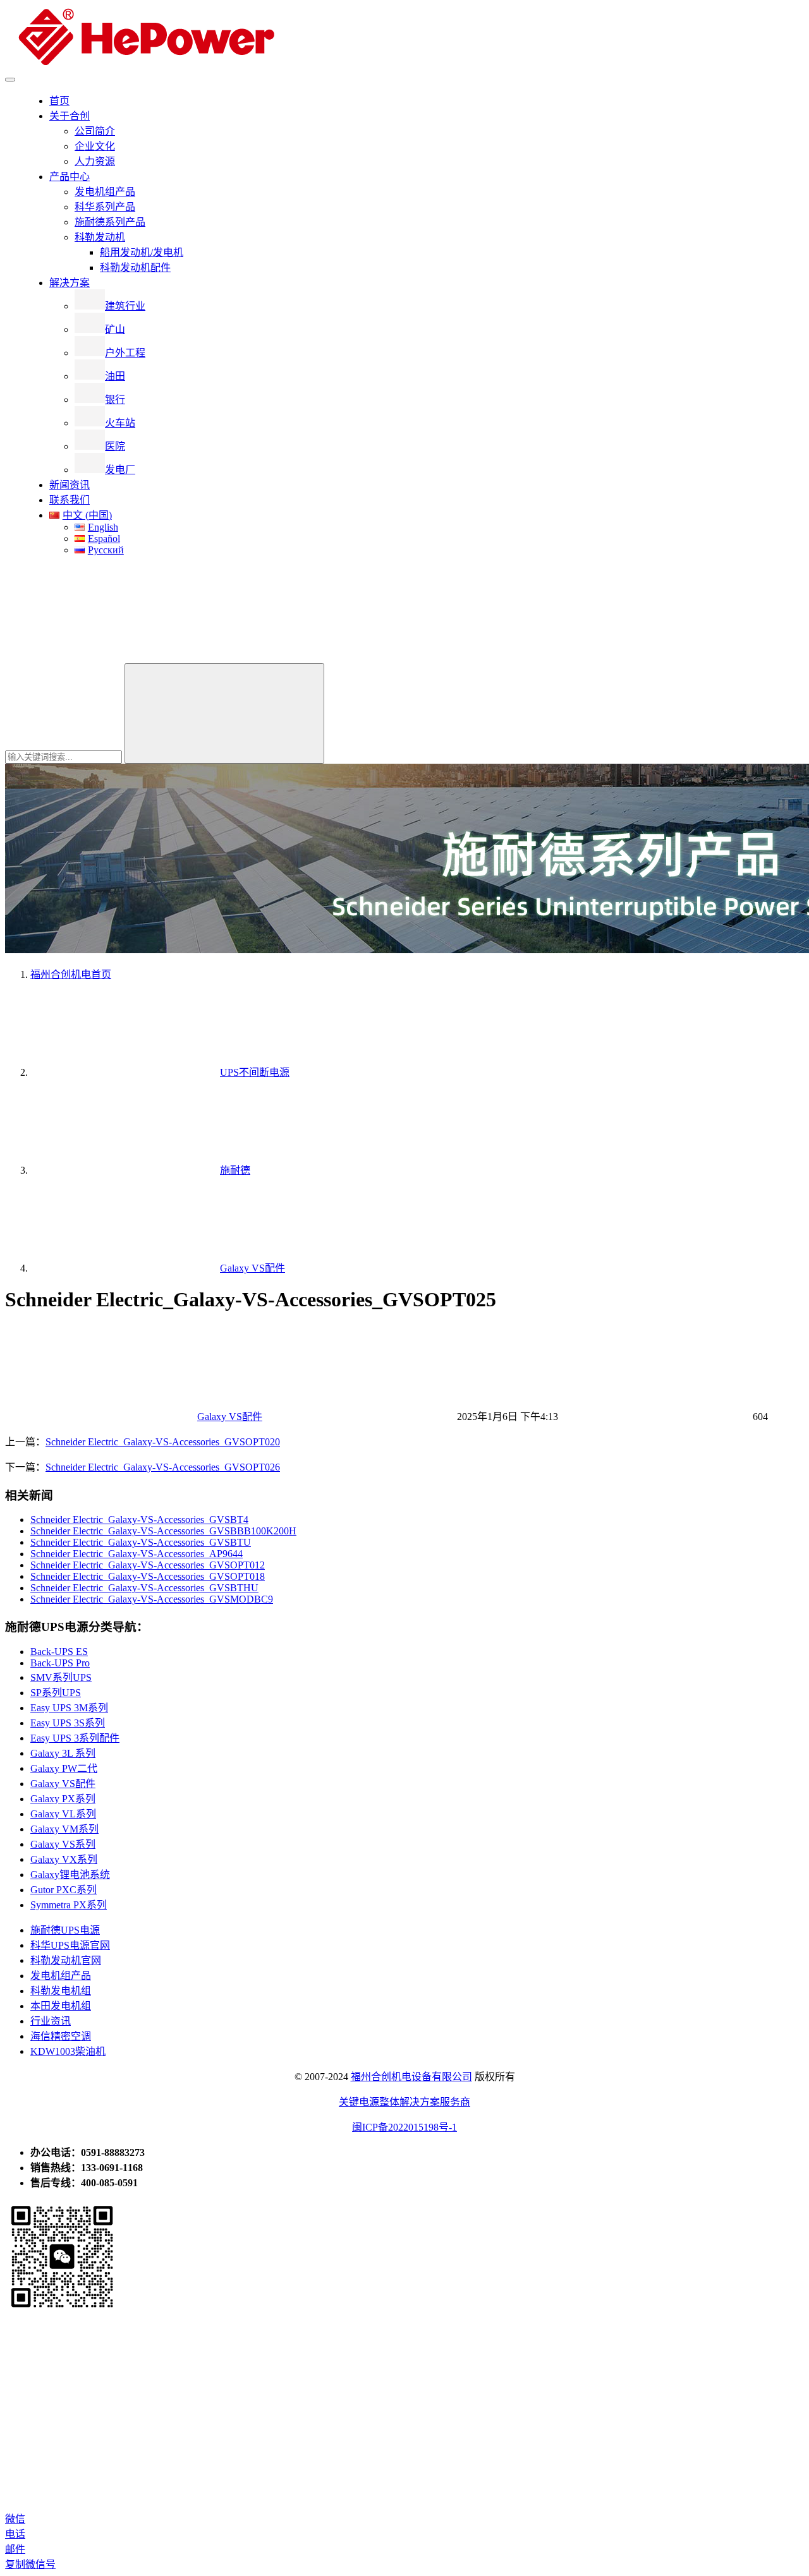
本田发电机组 (61, 2006)
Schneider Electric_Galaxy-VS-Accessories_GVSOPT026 (163, 1467)
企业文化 (95, 146)
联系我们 (70, 500)
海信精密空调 (61, 2036)
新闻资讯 (70, 485)
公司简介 (95, 131)
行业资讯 (51, 2021)
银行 (115, 400)
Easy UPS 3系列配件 (75, 1738)
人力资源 (95, 161)
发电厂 (120, 470)
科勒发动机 (100, 237)
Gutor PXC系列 (64, 1890)
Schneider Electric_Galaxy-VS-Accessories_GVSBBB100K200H (163, 1531)
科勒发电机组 (61, 1991)
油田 (115, 376)
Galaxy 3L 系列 (63, 1753)
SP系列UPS (56, 1693)
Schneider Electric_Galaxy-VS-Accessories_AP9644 (137, 1554)
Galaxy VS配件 (230, 1417)
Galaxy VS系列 (63, 1844)
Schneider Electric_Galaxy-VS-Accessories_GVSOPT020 (163, 1442)
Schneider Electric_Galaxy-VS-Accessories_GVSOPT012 (148, 1565)
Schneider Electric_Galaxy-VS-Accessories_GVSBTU (141, 1542)
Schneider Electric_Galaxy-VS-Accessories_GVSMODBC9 (152, 1599)
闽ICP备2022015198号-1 (404, 2127)
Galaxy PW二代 (64, 1768)
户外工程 (125, 353)
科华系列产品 (105, 207)
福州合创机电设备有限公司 (411, 2077)
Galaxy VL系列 (63, 1814)
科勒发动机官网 (66, 1960)
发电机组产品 (105, 192)
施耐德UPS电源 (65, 1930)
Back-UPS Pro (60, 1663)
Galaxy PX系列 (63, 1799)
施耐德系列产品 (110, 222)
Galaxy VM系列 (64, 1829)
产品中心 (70, 177)
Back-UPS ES (59, 1652)
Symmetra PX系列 (69, 1905)
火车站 (120, 423)
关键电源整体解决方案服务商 (404, 2102)
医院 (115, 446)
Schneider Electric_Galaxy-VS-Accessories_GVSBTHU (144, 1588)
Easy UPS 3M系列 (69, 1708)
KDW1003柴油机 (68, 2051)
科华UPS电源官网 (70, 1945)
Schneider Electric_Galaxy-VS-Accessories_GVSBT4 (139, 1520)
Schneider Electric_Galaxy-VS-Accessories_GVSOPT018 (148, 1576)
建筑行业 (125, 306)
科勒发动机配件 (135, 268)
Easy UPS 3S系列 (68, 1723)
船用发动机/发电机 (142, 252)
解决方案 (70, 283)
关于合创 (70, 116)
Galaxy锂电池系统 (70, 1875)
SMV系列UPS (61, 1677)
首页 (59, 101)
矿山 (115, 329)
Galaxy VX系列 (64, 1859)
